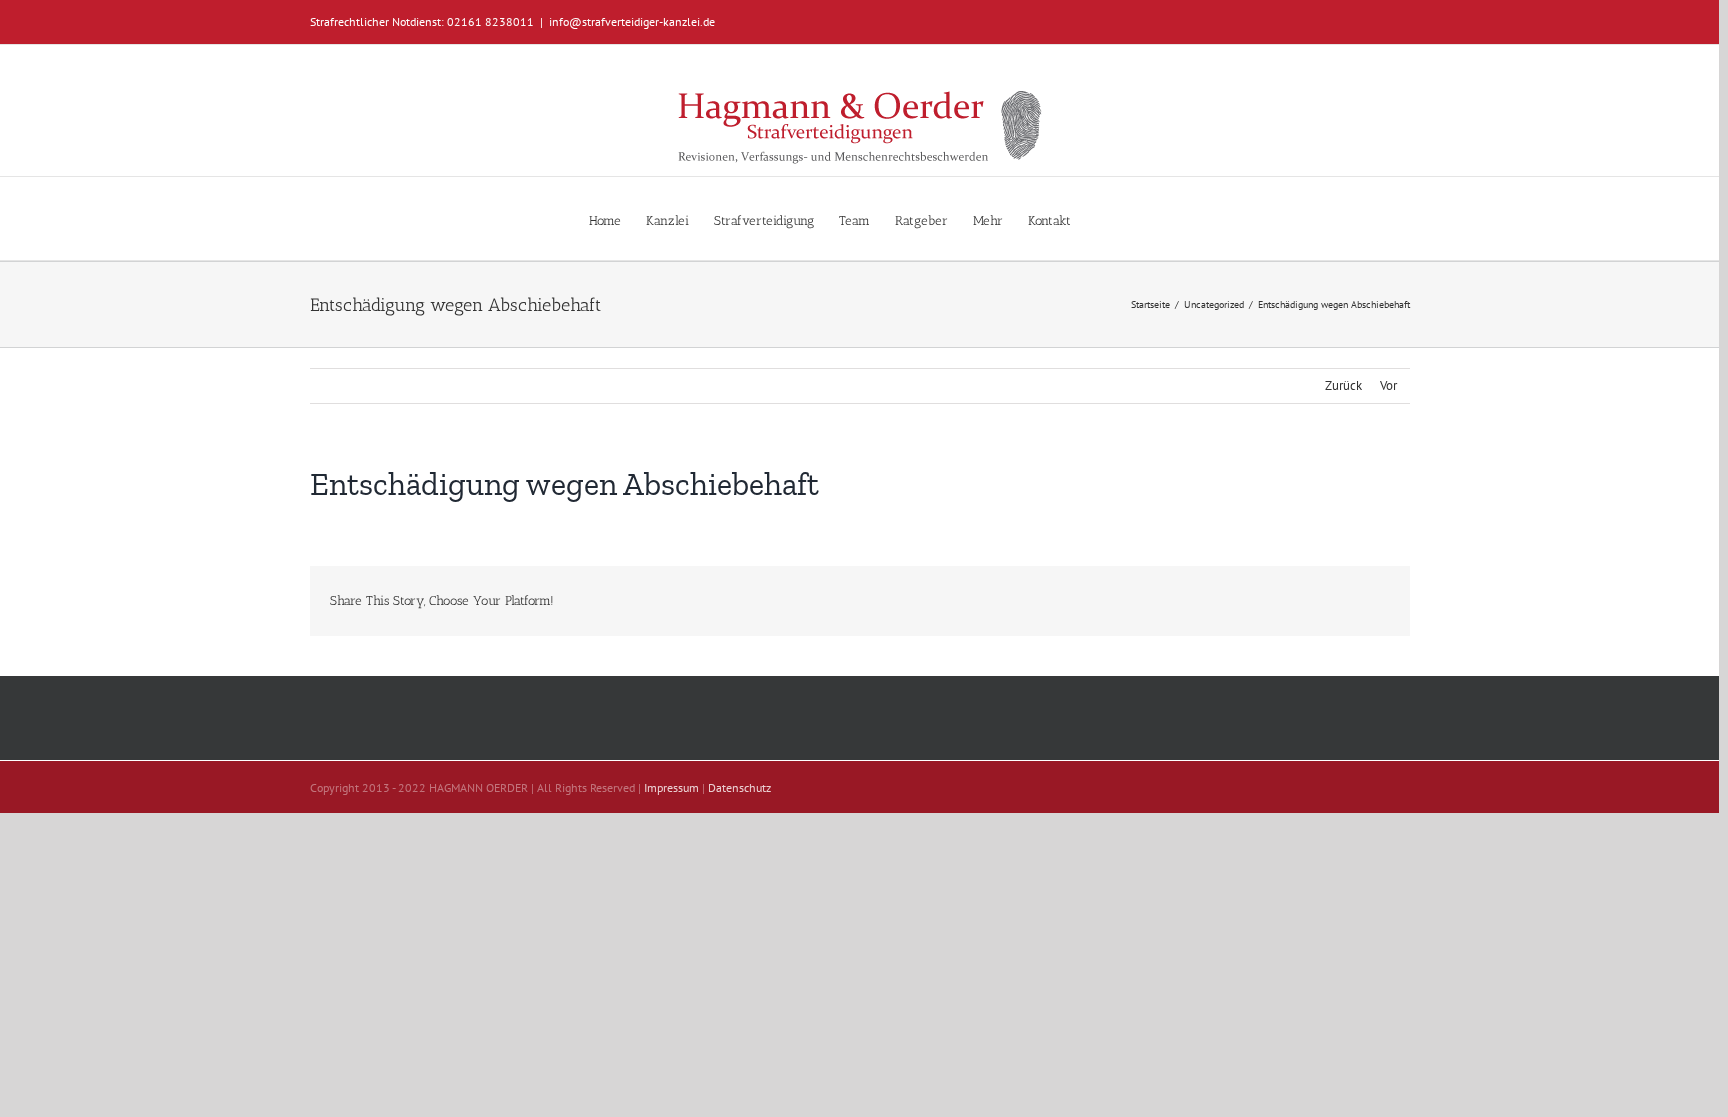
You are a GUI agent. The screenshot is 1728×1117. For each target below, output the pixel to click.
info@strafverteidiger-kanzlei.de (632, 21)
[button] (1101, 218)
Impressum (671, 787)
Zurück (1343, 385)
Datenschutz (739, 787)
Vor (1388, 385)
